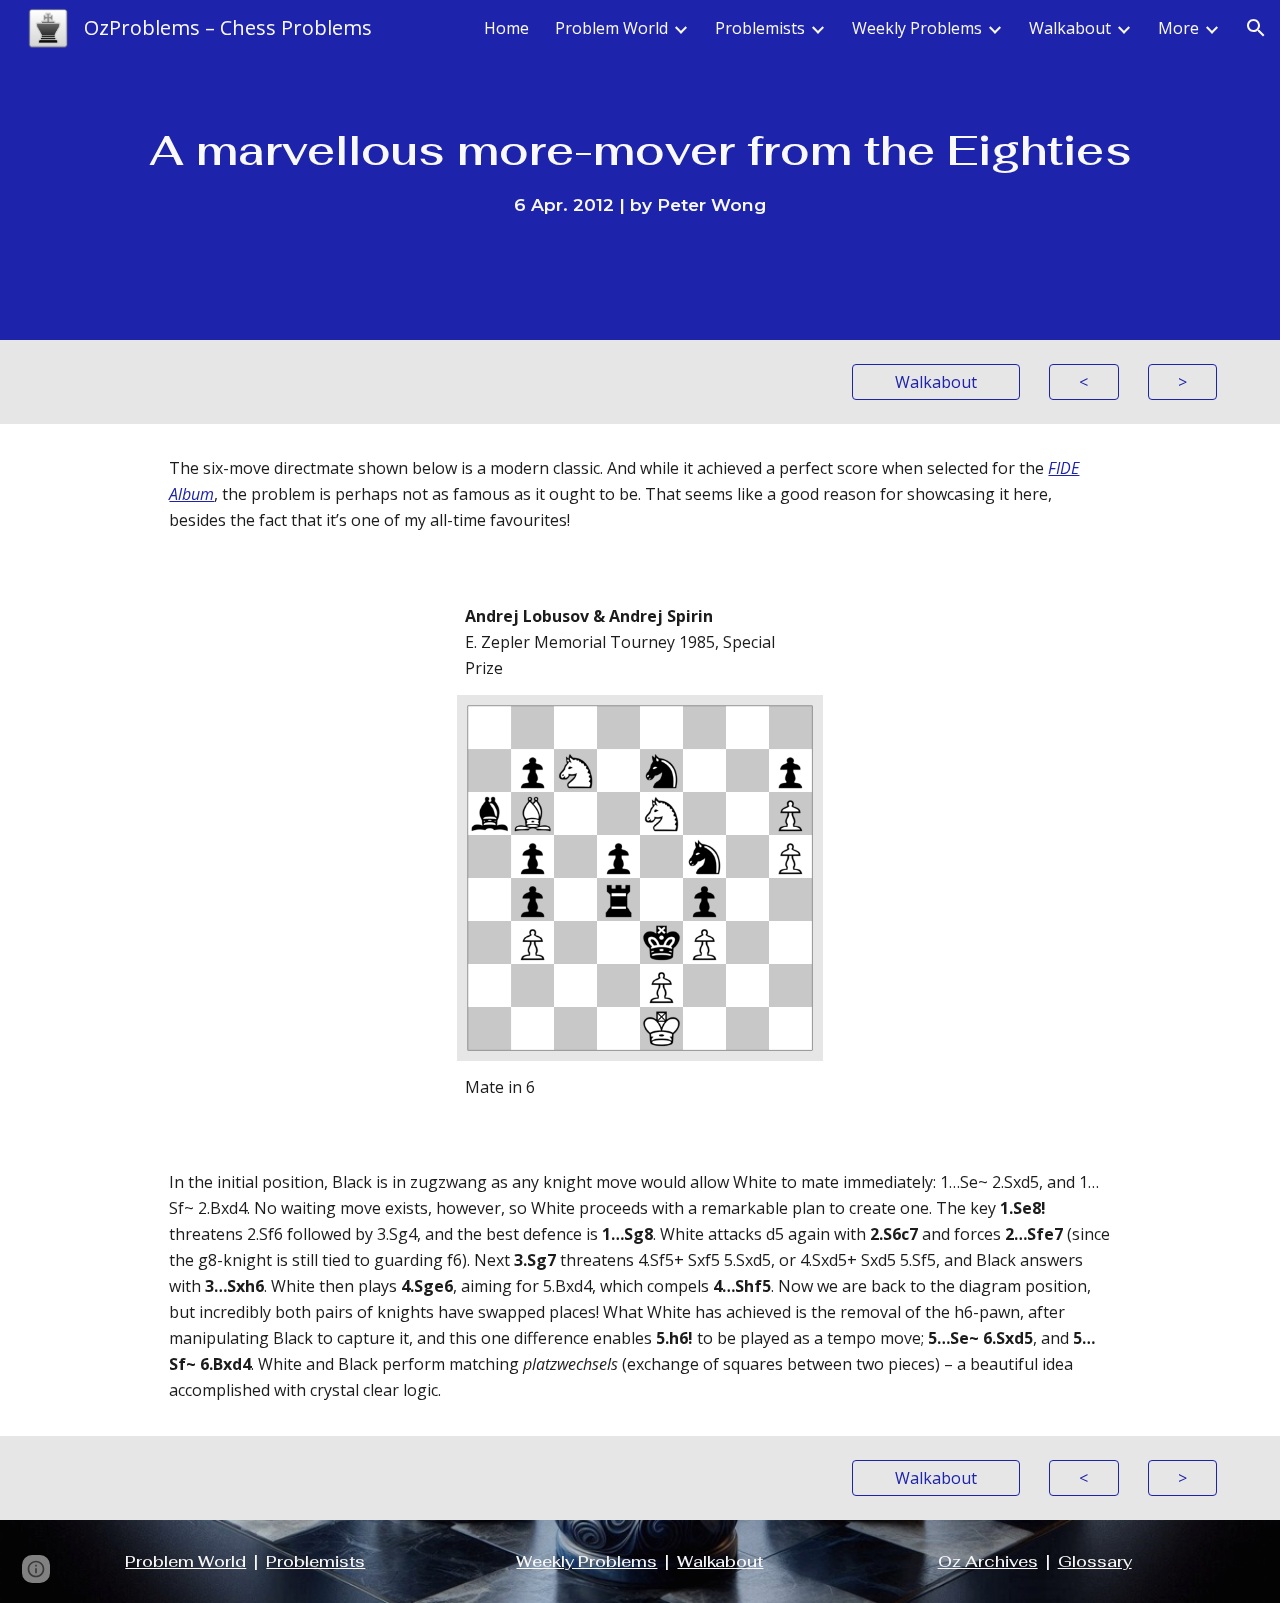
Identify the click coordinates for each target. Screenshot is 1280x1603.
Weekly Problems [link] (917, 28)
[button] (1256, 28)
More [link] (1178, 28)
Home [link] (506, 28)
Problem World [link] (611, 28)
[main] (640, 170)
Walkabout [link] (1070, 28)
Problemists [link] (760, 28)
